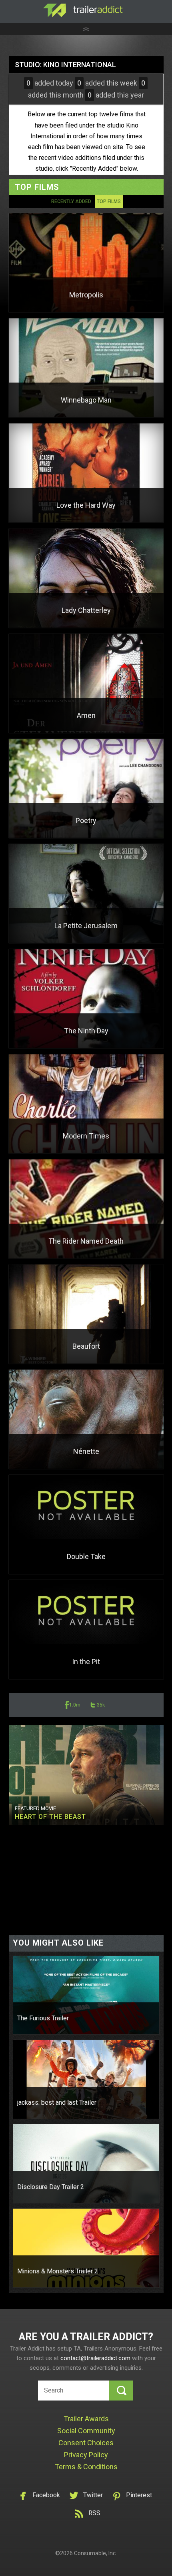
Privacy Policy (86, 2455)
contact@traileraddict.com (95, 2358)
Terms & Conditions (86, 2467)
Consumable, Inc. (95, 2553)
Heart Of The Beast (50, 1817)
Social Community (86, 2431)
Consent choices (86, 2443)
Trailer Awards (86, 2419)
